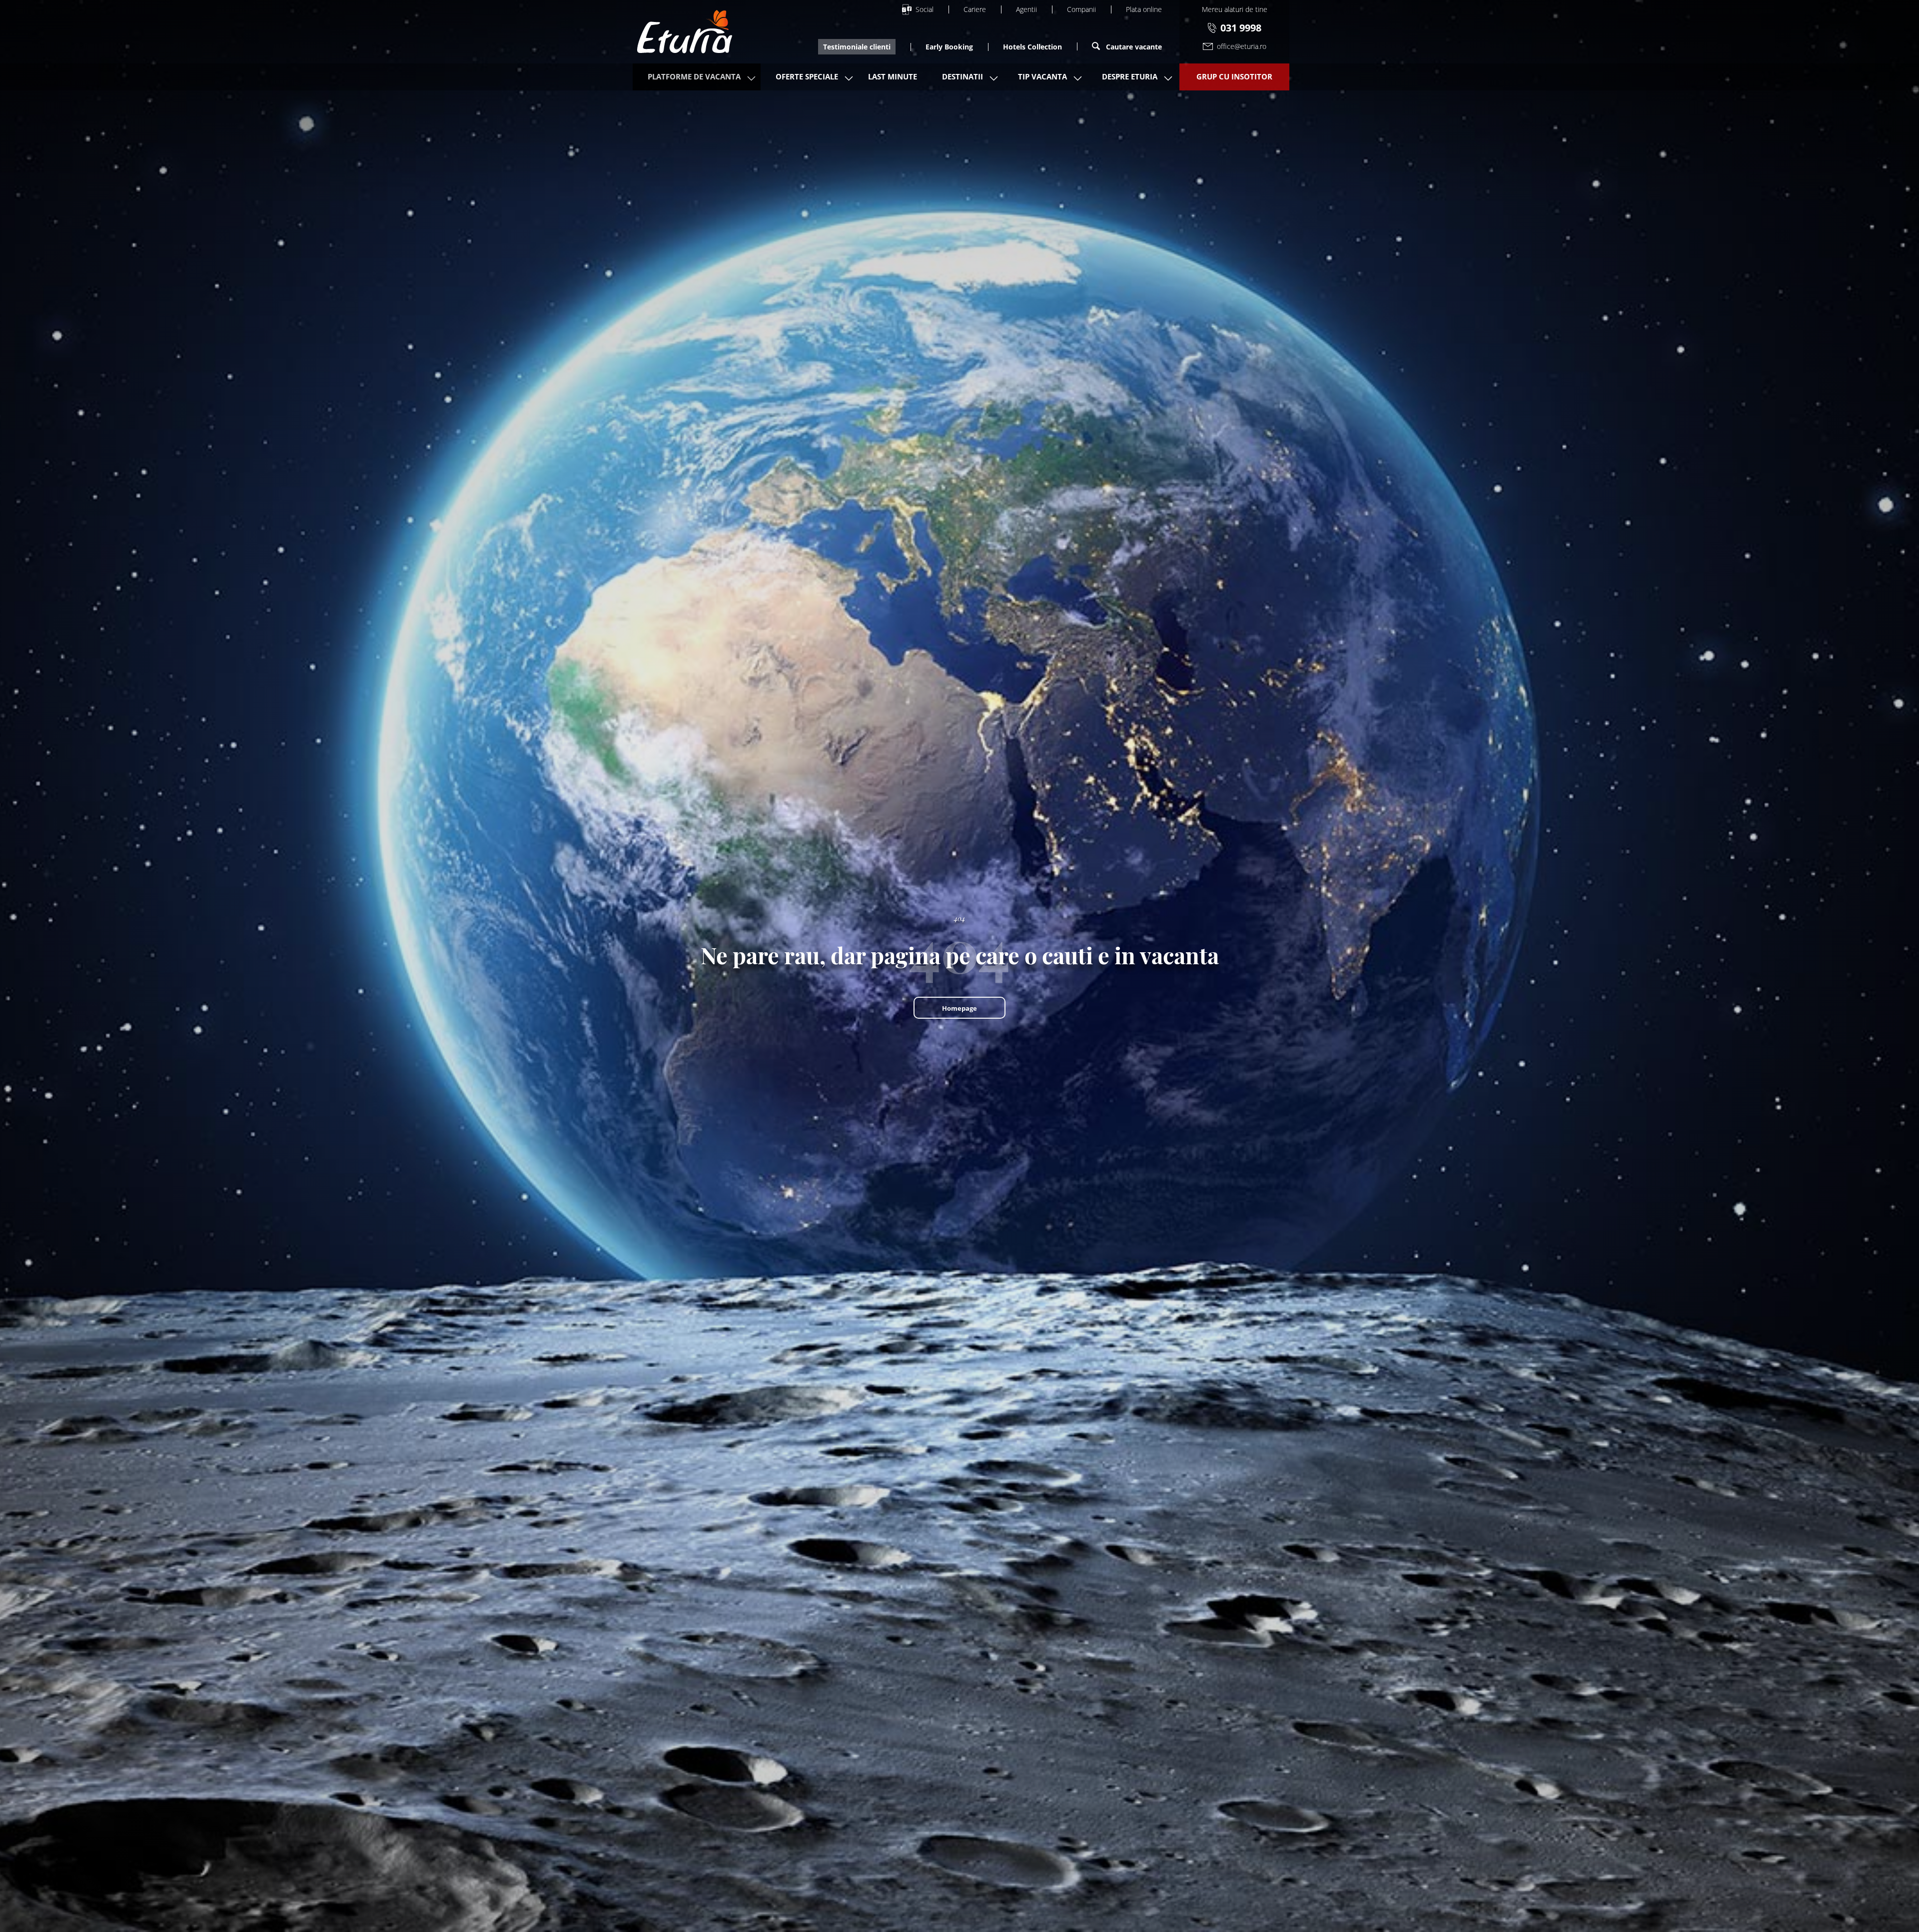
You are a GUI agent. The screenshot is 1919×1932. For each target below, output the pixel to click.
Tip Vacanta (1042, 76)
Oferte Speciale (807, 76)
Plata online (1144, 9)
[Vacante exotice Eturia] (685, 32)
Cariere (975, 9)
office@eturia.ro (1242, 46)
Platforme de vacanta (694, 76)
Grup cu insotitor (1234, 76)
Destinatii (962, 76)
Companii (1081, 9)
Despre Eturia (1130, 76)
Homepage (959, 1008)
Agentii (1026, 9)
